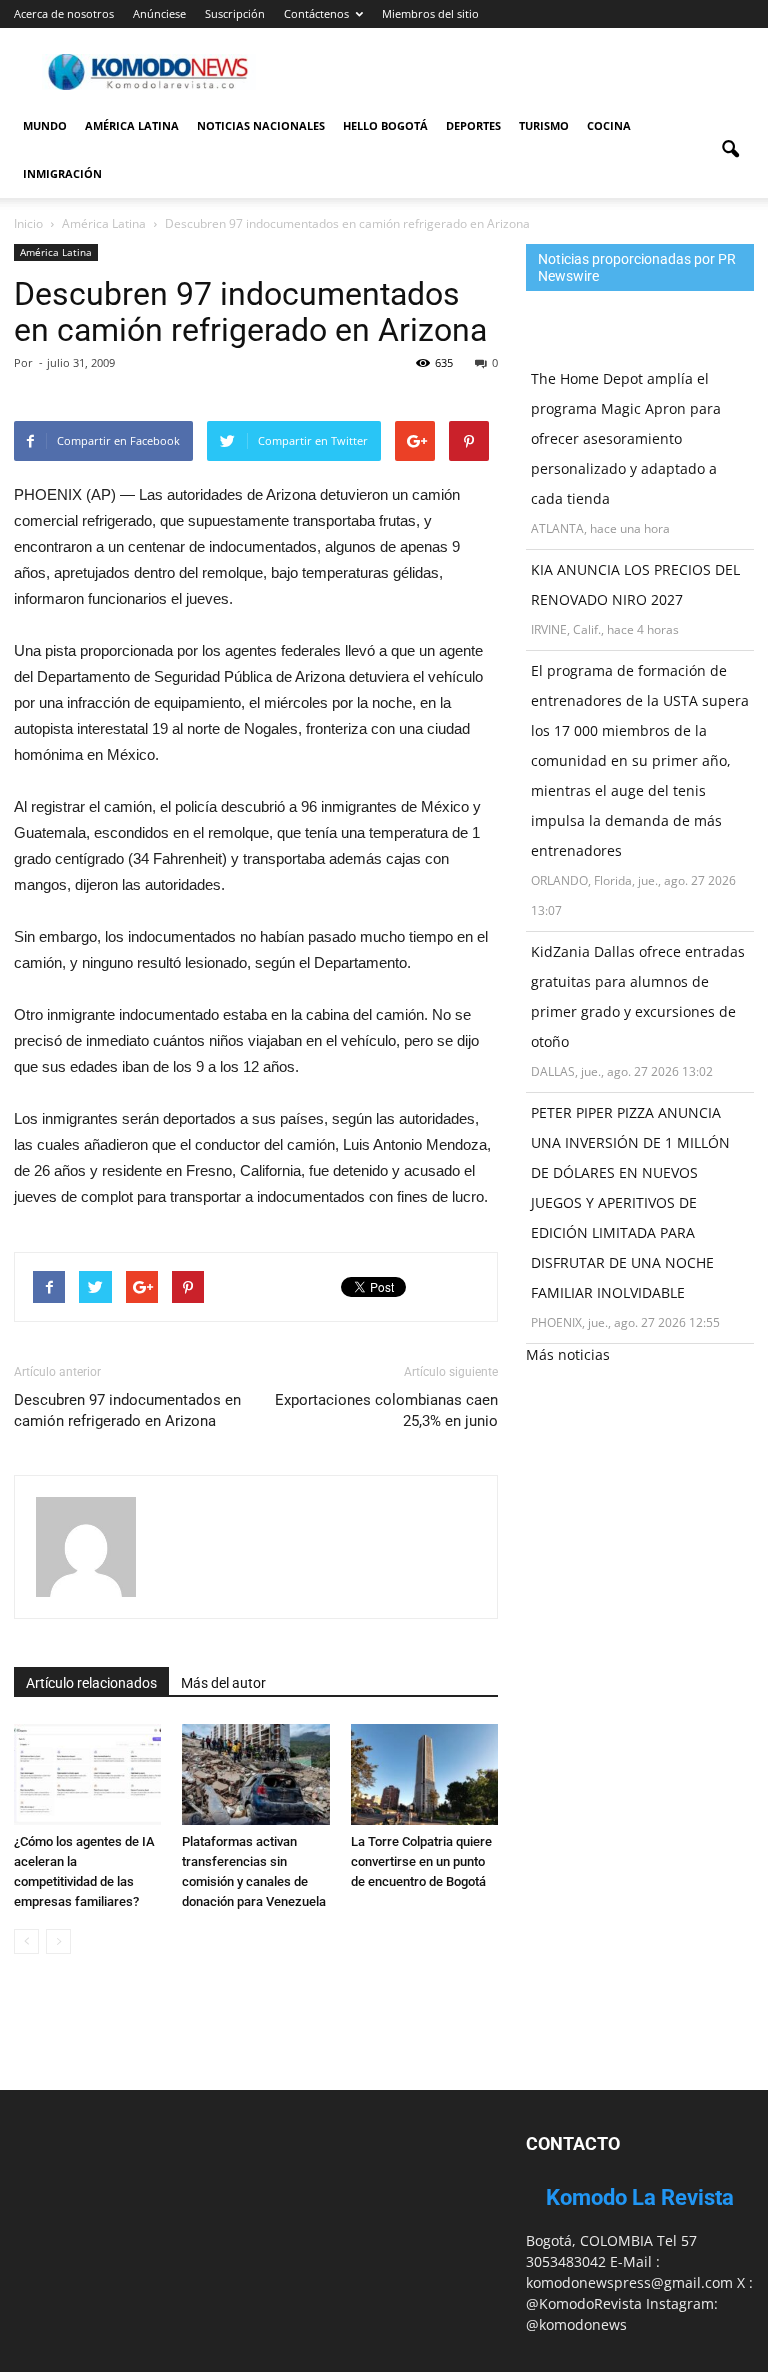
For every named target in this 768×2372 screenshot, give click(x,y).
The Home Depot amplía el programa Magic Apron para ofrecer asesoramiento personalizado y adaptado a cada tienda (626, 438)
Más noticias (568, 1354)
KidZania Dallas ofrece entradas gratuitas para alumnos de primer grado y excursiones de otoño (638, 996)
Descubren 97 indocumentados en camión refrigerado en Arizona (127, 1410)
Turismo (544, 125)
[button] (730, 150)
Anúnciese (159, 13)
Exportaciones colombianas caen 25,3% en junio (386, 1410)
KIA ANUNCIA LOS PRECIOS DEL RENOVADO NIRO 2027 (635, 584)
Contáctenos (316, 13)
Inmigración (62, 173)
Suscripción (235, 13)
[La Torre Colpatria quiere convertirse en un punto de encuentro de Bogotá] (424, 1774)
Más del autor (223, 1683)
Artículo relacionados (91, 1683)
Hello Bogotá (385, 125)
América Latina (132, 125)
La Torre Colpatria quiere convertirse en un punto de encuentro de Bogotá (421, 1861)
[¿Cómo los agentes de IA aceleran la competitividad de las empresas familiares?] (87, 1774)
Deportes (473, 125)
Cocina (609, 125)
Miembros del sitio (430, 13)
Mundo (45, 125)
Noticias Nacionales (261, 125)
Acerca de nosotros (64, 13)
